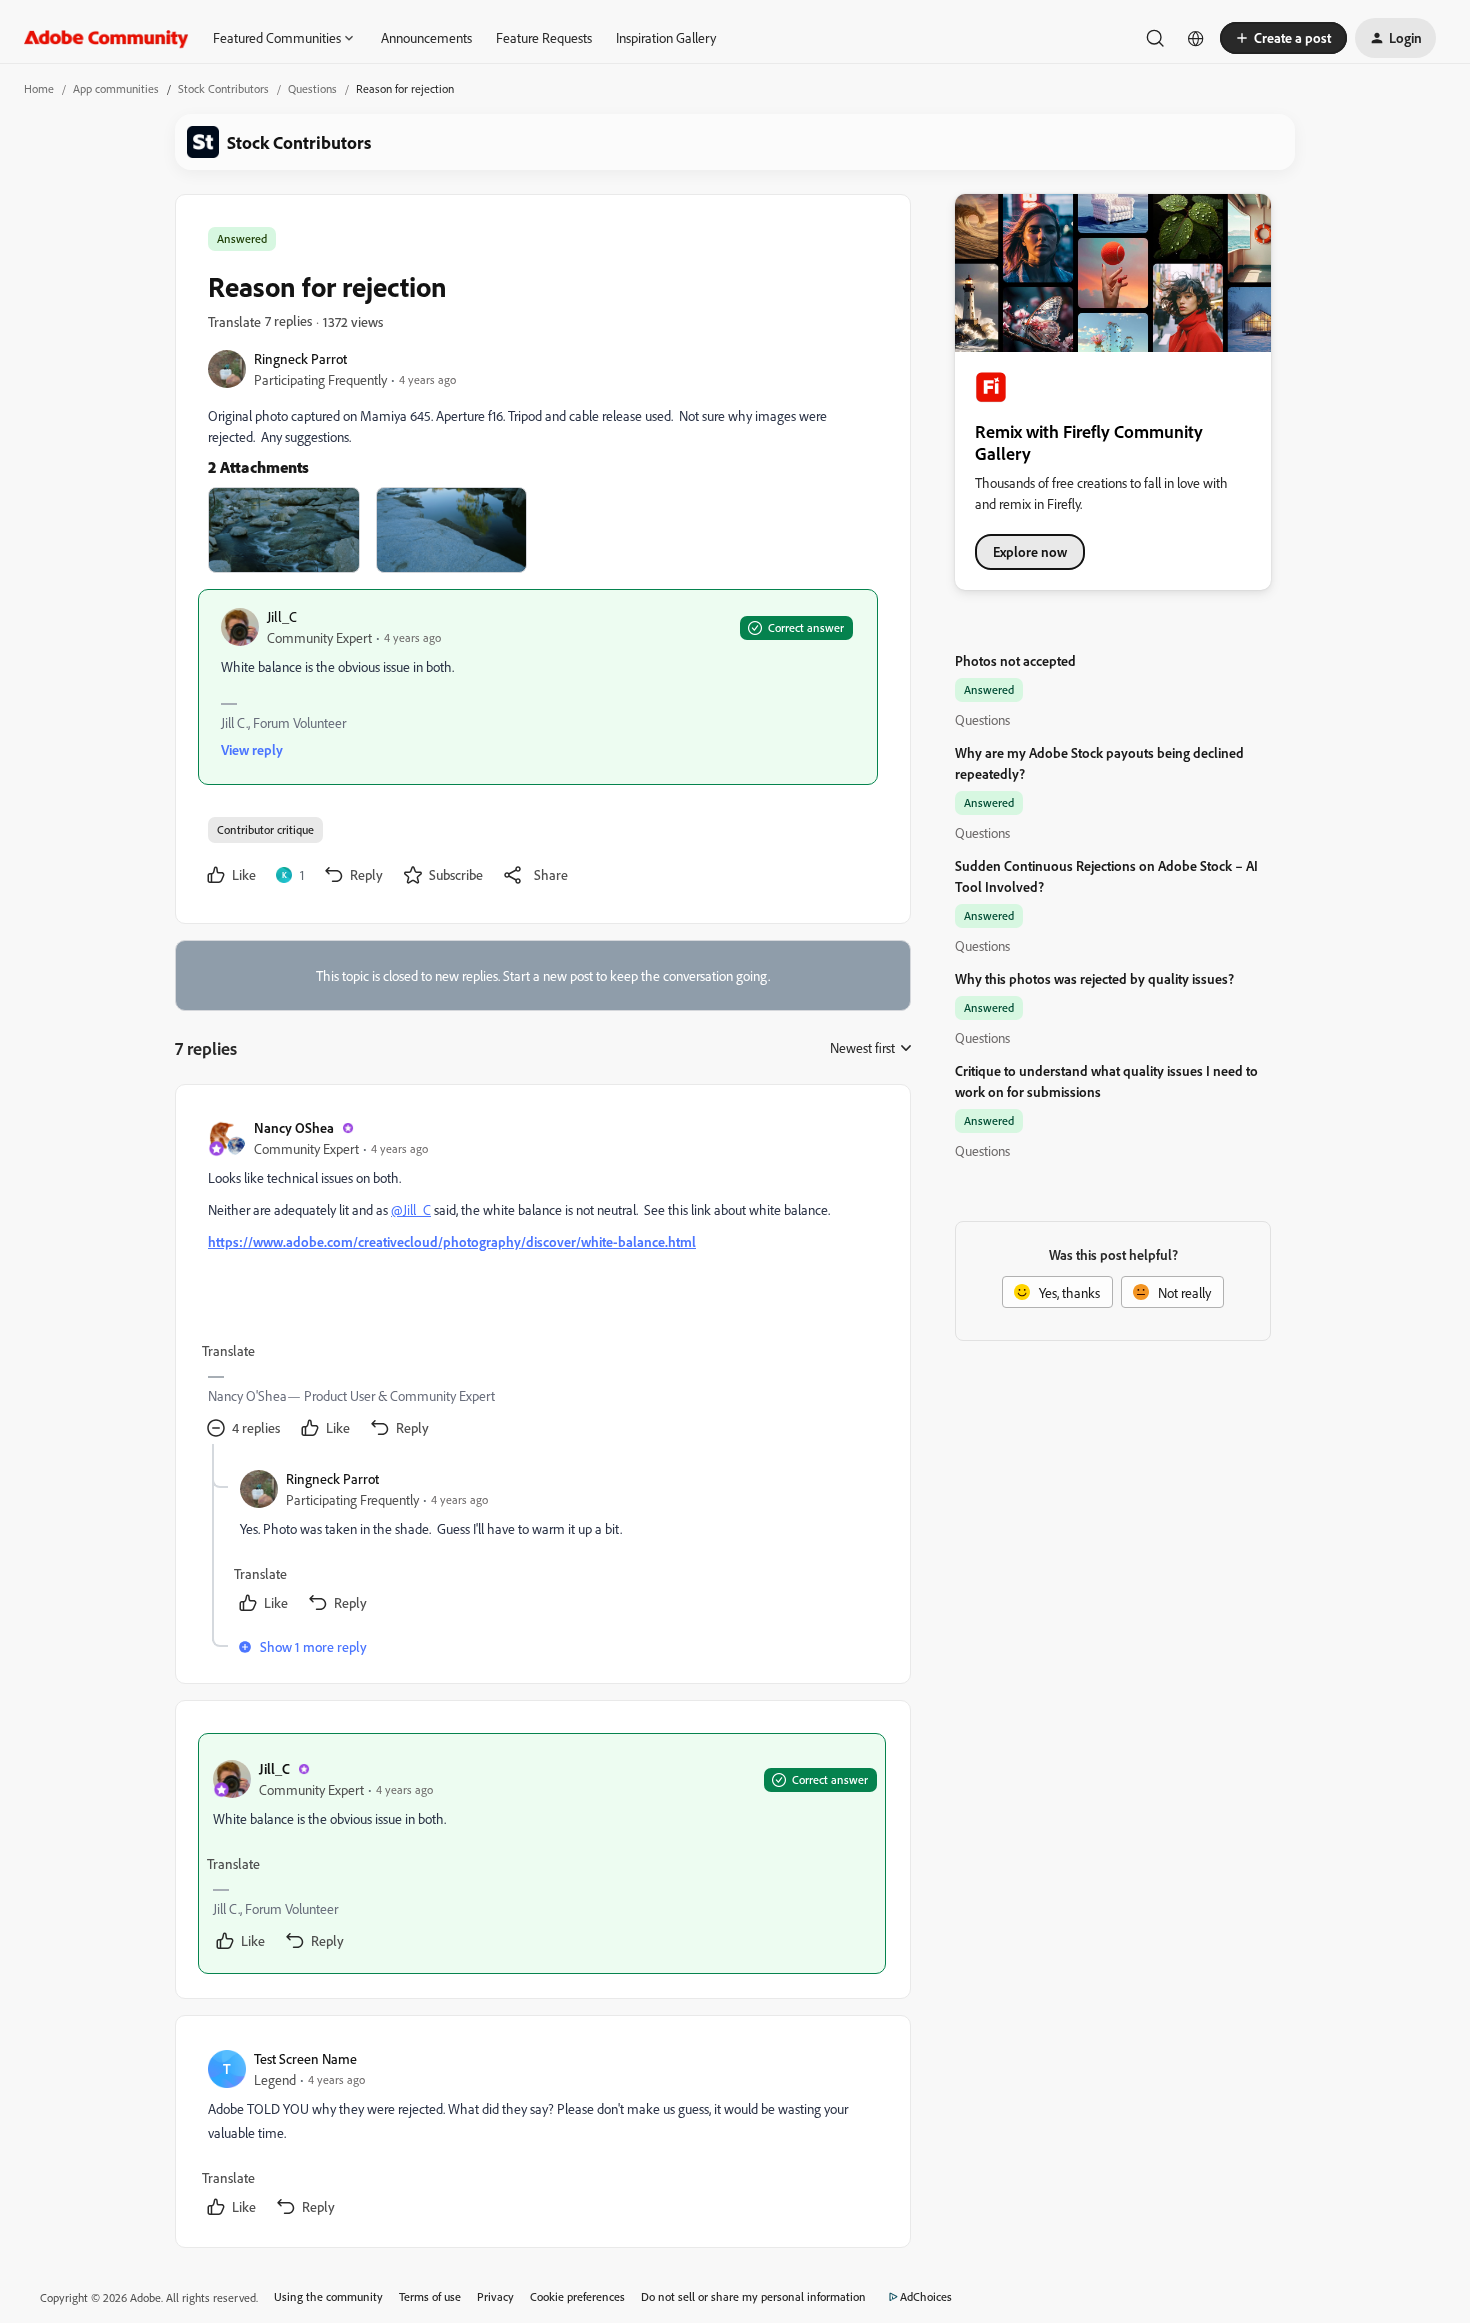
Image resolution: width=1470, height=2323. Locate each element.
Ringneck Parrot (300, 358)
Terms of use (430, 2296)
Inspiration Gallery (666, 37)
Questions (312, 88)
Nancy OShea (294, 1127)
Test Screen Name (305, 2058)
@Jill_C (411, 1209)
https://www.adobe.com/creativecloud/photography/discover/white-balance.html (452, 1241)
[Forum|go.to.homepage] (106, 38)
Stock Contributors (223, 88)
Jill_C (282, 616)
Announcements (426, 37)
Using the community (328, 2296)
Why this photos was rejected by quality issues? (1094, 978)
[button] (1283, 38)
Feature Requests (544, 37)
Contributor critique (265, 829)
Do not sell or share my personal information (753, 2296)
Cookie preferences (577, 2296)
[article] (542, 1280)
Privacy (495, 2296)
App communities (116, 88)
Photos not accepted (1015, 660)
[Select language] (1196, 38)
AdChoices (926, 2296)
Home (39, 88)
